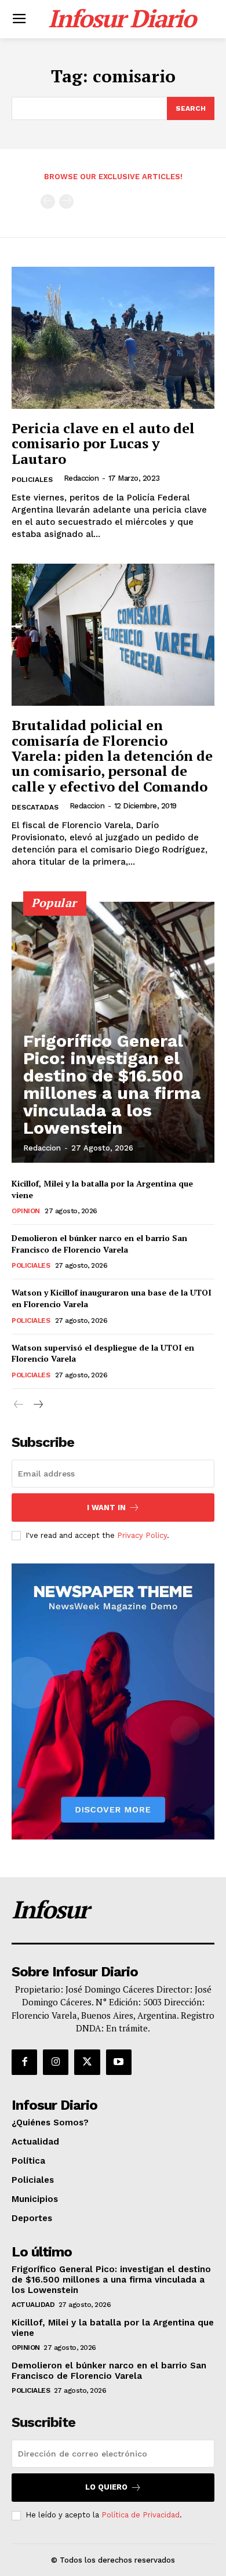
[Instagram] (56, 2062)
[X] (87, 2062)
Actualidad (33, 2305)
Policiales (32, 480)
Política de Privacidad (141, 2515)
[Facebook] (24, 2062)
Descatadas (35, 807)
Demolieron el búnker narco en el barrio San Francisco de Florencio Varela (99, 1244)
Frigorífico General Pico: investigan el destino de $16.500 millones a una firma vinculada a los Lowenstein (112, 1084)
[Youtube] (119, 2062)
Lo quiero (106, 2487)
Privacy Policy (142, 1535)
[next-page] (37, 1405)
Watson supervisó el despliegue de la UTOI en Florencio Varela (103, 1353)
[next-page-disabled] (66, 202)
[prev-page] (48, 202)
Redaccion (81, 478)
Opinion (26, 1211)
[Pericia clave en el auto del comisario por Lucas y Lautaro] (113, 338)
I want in (106, 1507)
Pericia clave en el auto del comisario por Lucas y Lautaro (103, 443)
